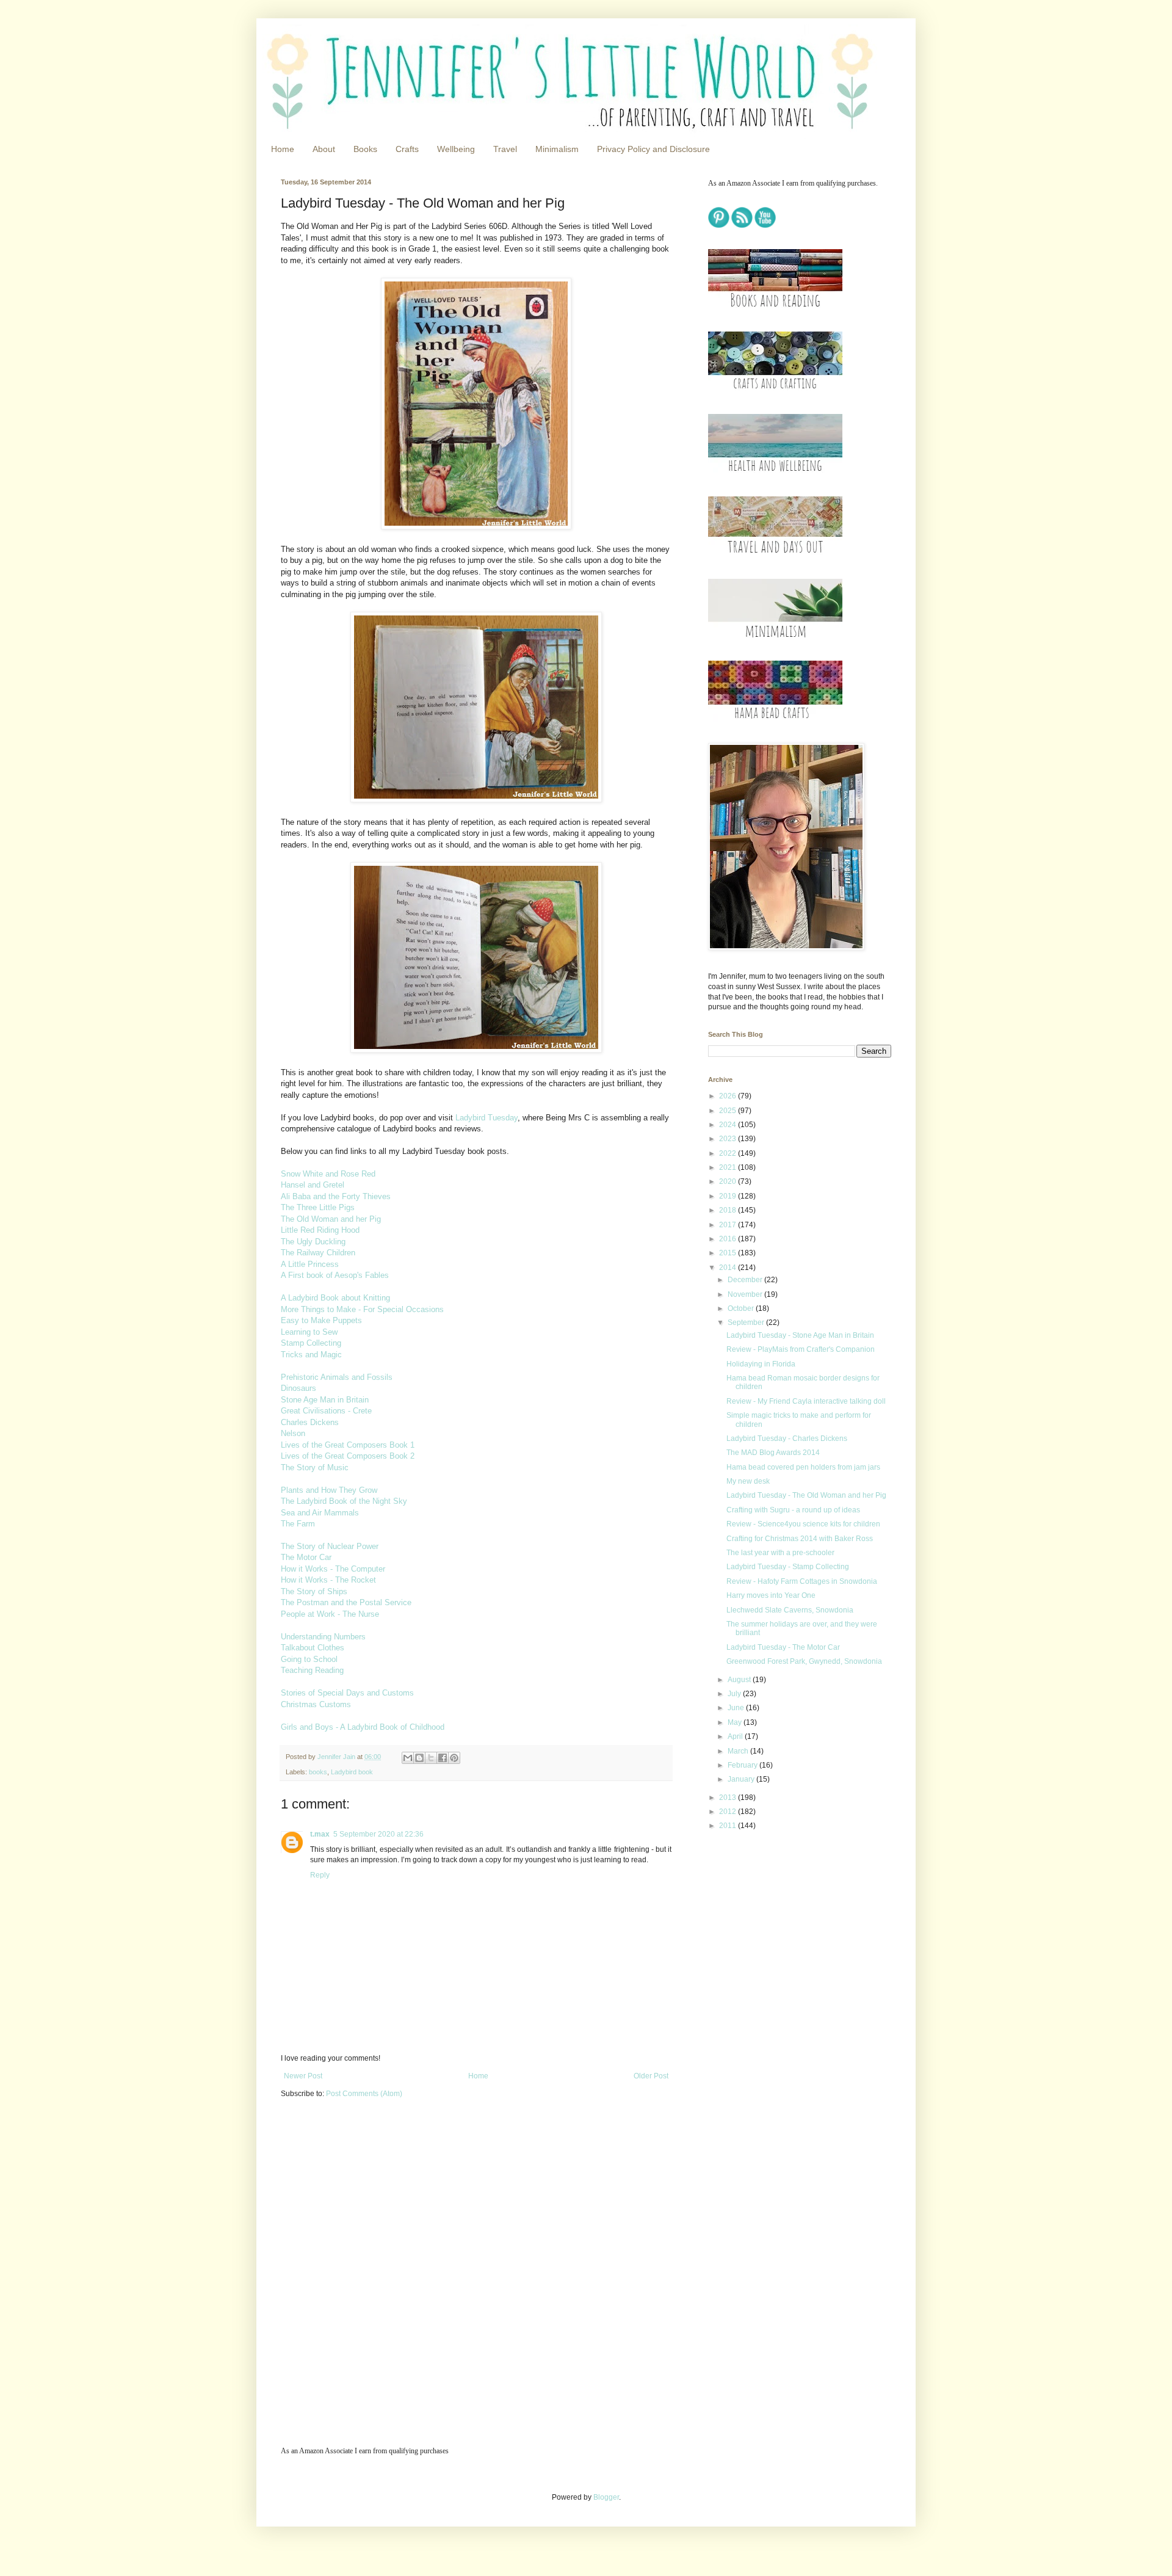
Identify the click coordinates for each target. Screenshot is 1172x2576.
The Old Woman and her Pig (331, 1219)
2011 (729, 1826)
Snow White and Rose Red (328, 1174)
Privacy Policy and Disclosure (653, 149)
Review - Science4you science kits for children (803, 1524)
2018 (729, 1210)
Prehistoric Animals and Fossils (337, 1377)
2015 (729, 1253)
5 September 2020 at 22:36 (378, 1834)
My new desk (748, 1481)
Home (283, 149)
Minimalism (557, 149)
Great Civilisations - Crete (326, 1411)
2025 (729, 1111)
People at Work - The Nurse (330, 1614)
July (735, 1694)
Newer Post (303, 2076)
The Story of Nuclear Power (330, 1546)
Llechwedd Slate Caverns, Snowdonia (790, 1610)
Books (365, 149)
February (743, 1765)
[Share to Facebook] (443, 1758)
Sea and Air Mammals (320, 1513)
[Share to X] (431, 1758)
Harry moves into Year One (771, 1595)
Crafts (407, 149)
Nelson (293, 1433)
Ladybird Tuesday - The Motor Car (783, 1647)
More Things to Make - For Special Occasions (362, 1309)
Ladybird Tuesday (487, 1118)
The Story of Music (315, 1468)
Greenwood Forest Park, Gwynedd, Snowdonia (804, 1661)
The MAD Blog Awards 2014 (773, 1453)
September (747, 1322)
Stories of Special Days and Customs (347, 1693)
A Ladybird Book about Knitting (335, 1298)
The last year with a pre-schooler (780, 1553)
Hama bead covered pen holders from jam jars (803, 1467)
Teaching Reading (312, 1670)
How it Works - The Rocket (328, 1580)
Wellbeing (456, 149)
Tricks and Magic (311, 1355)
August (740, 1680)
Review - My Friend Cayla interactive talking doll (806, 1401)
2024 (729, 1125)
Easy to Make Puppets (321, 1320)
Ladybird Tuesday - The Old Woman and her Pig (806, 1495)
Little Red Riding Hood (320, 1230)
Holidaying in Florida (761, 1364)
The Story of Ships (314, 1591)
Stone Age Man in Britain (325, 1400)
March (739, 1751)
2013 (729, 1798)
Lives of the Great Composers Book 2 (348, 1456)
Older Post (651, 2076)
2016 (729, 1239)
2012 (729, 1812)
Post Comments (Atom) (364, 2094)
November (746, 1294)
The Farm (298, 1524)
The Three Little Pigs (318, 1207)
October (742, 1308)
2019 (729, 1196)
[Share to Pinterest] (454, 1758)
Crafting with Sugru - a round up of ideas (793, 1510)
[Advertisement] (784, 1927)
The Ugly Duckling (313, 1242)
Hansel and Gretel (313, 1185)
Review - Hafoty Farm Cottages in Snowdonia (802, 1581)
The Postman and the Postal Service (346, 1602)
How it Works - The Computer (333, 1569)
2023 (729, 1139)
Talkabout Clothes (313, 1648)
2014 (729, 1268)
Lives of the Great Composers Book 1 (348, 1445)
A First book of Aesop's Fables (335, 1275)
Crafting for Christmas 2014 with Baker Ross (800, 1539)
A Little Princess (310, 1264)
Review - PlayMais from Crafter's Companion (801, 1349)
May (736, 1722)
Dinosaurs (298, 1388)
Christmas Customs (316, 1704)
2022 (729, 1153)
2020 (729, 1181)
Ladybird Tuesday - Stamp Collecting (788, 1567)
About (324, 149)
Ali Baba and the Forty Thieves (336, 1196)
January (742, 1779)
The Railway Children (318, 1253)
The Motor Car (306, 1557)
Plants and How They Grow (329, 1490)
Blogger (606, 2497)
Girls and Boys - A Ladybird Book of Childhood (363, 1727)
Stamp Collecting (311, 1343)
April (736, 1736)
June (737, 1708)
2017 (729, 1225)
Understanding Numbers (323, 1637)
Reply (320, 1875)
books (318, 1772)
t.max (320, 1834)
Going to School (309, 1659)
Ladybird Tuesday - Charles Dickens (787, 1439)
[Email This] (408, 1758)
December (746, 1280)
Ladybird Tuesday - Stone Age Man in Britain (800, 1335)
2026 (729, 1096)
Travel (505, 149)
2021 (729, 1167)
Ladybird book (352, 1772)
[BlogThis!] (419, 1758)
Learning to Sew (309, 1332)
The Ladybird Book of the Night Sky (344, 1501)
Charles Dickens (310, 1422)
